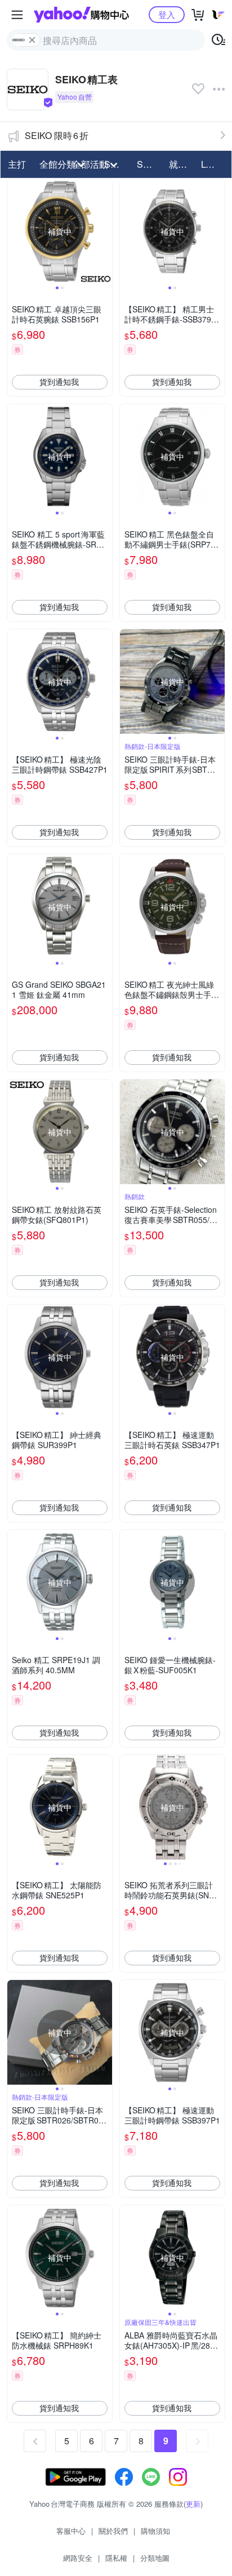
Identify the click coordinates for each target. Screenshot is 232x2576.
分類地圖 (155, 2558)
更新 (193, 2504)
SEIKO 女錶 (150, 164)
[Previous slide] (15, 231)
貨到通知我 (59, 382)
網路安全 (78, 2558)
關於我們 (113, 2531)
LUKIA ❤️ (214, 164)
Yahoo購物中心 (81, 15)
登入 (167, 14)
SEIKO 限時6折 (57, 135)
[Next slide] (105, 231)
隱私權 (116, 2558)
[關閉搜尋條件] (32, 40)
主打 (17, 164)
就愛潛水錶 (182, 164)
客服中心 (71, 2531)
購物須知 (155, 2531)
